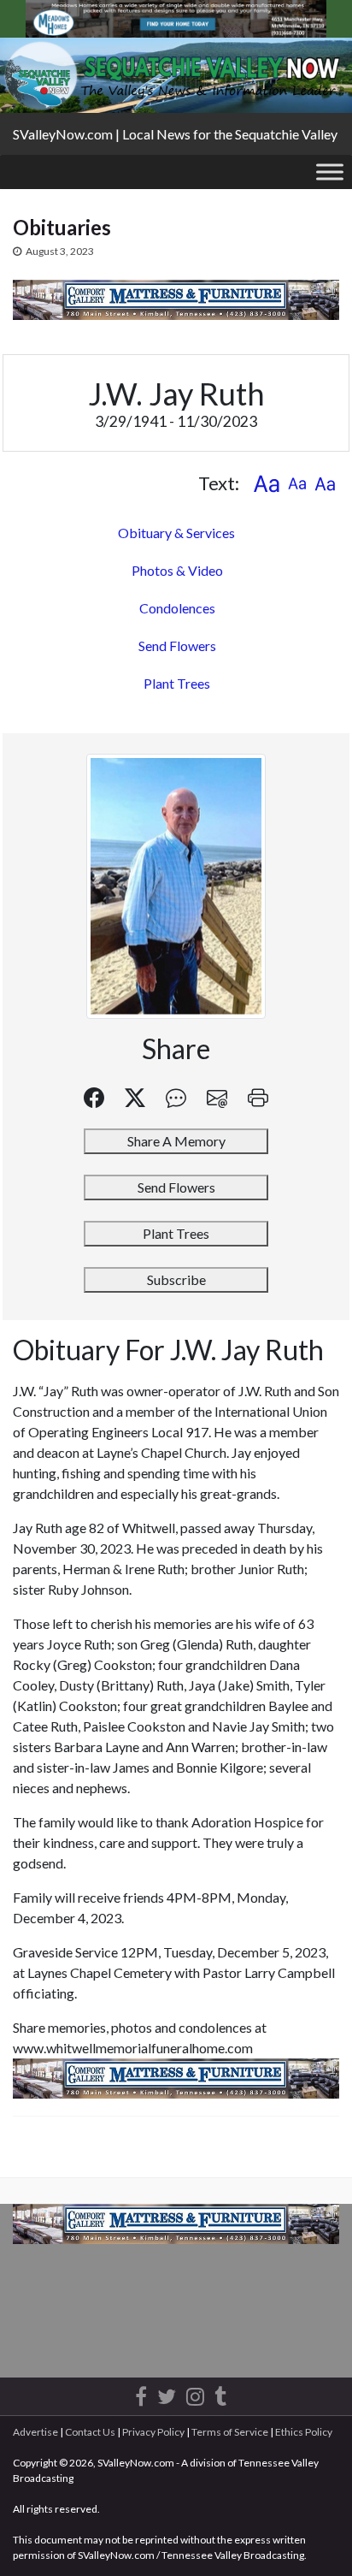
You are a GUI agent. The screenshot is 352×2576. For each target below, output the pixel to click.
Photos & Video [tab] (177, 570)
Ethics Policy (304, 2432)
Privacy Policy (153, 2432)
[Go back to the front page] (176, 75)
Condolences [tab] (177, 608)
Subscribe (176, 1279)
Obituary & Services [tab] (176, 533)
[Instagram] (195, 2393)
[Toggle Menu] (330, 172)
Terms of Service (230, 2432)
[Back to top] (314, 2538)
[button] (266, 483)
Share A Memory (176, 1141)
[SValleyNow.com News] (220, 2393)
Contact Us (90, 2432)
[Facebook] (141, 2393)
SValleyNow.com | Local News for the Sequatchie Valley (175, 134)
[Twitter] (167, 2393)
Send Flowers (177, 645)
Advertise (35, 2432)
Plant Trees (177, 683)
